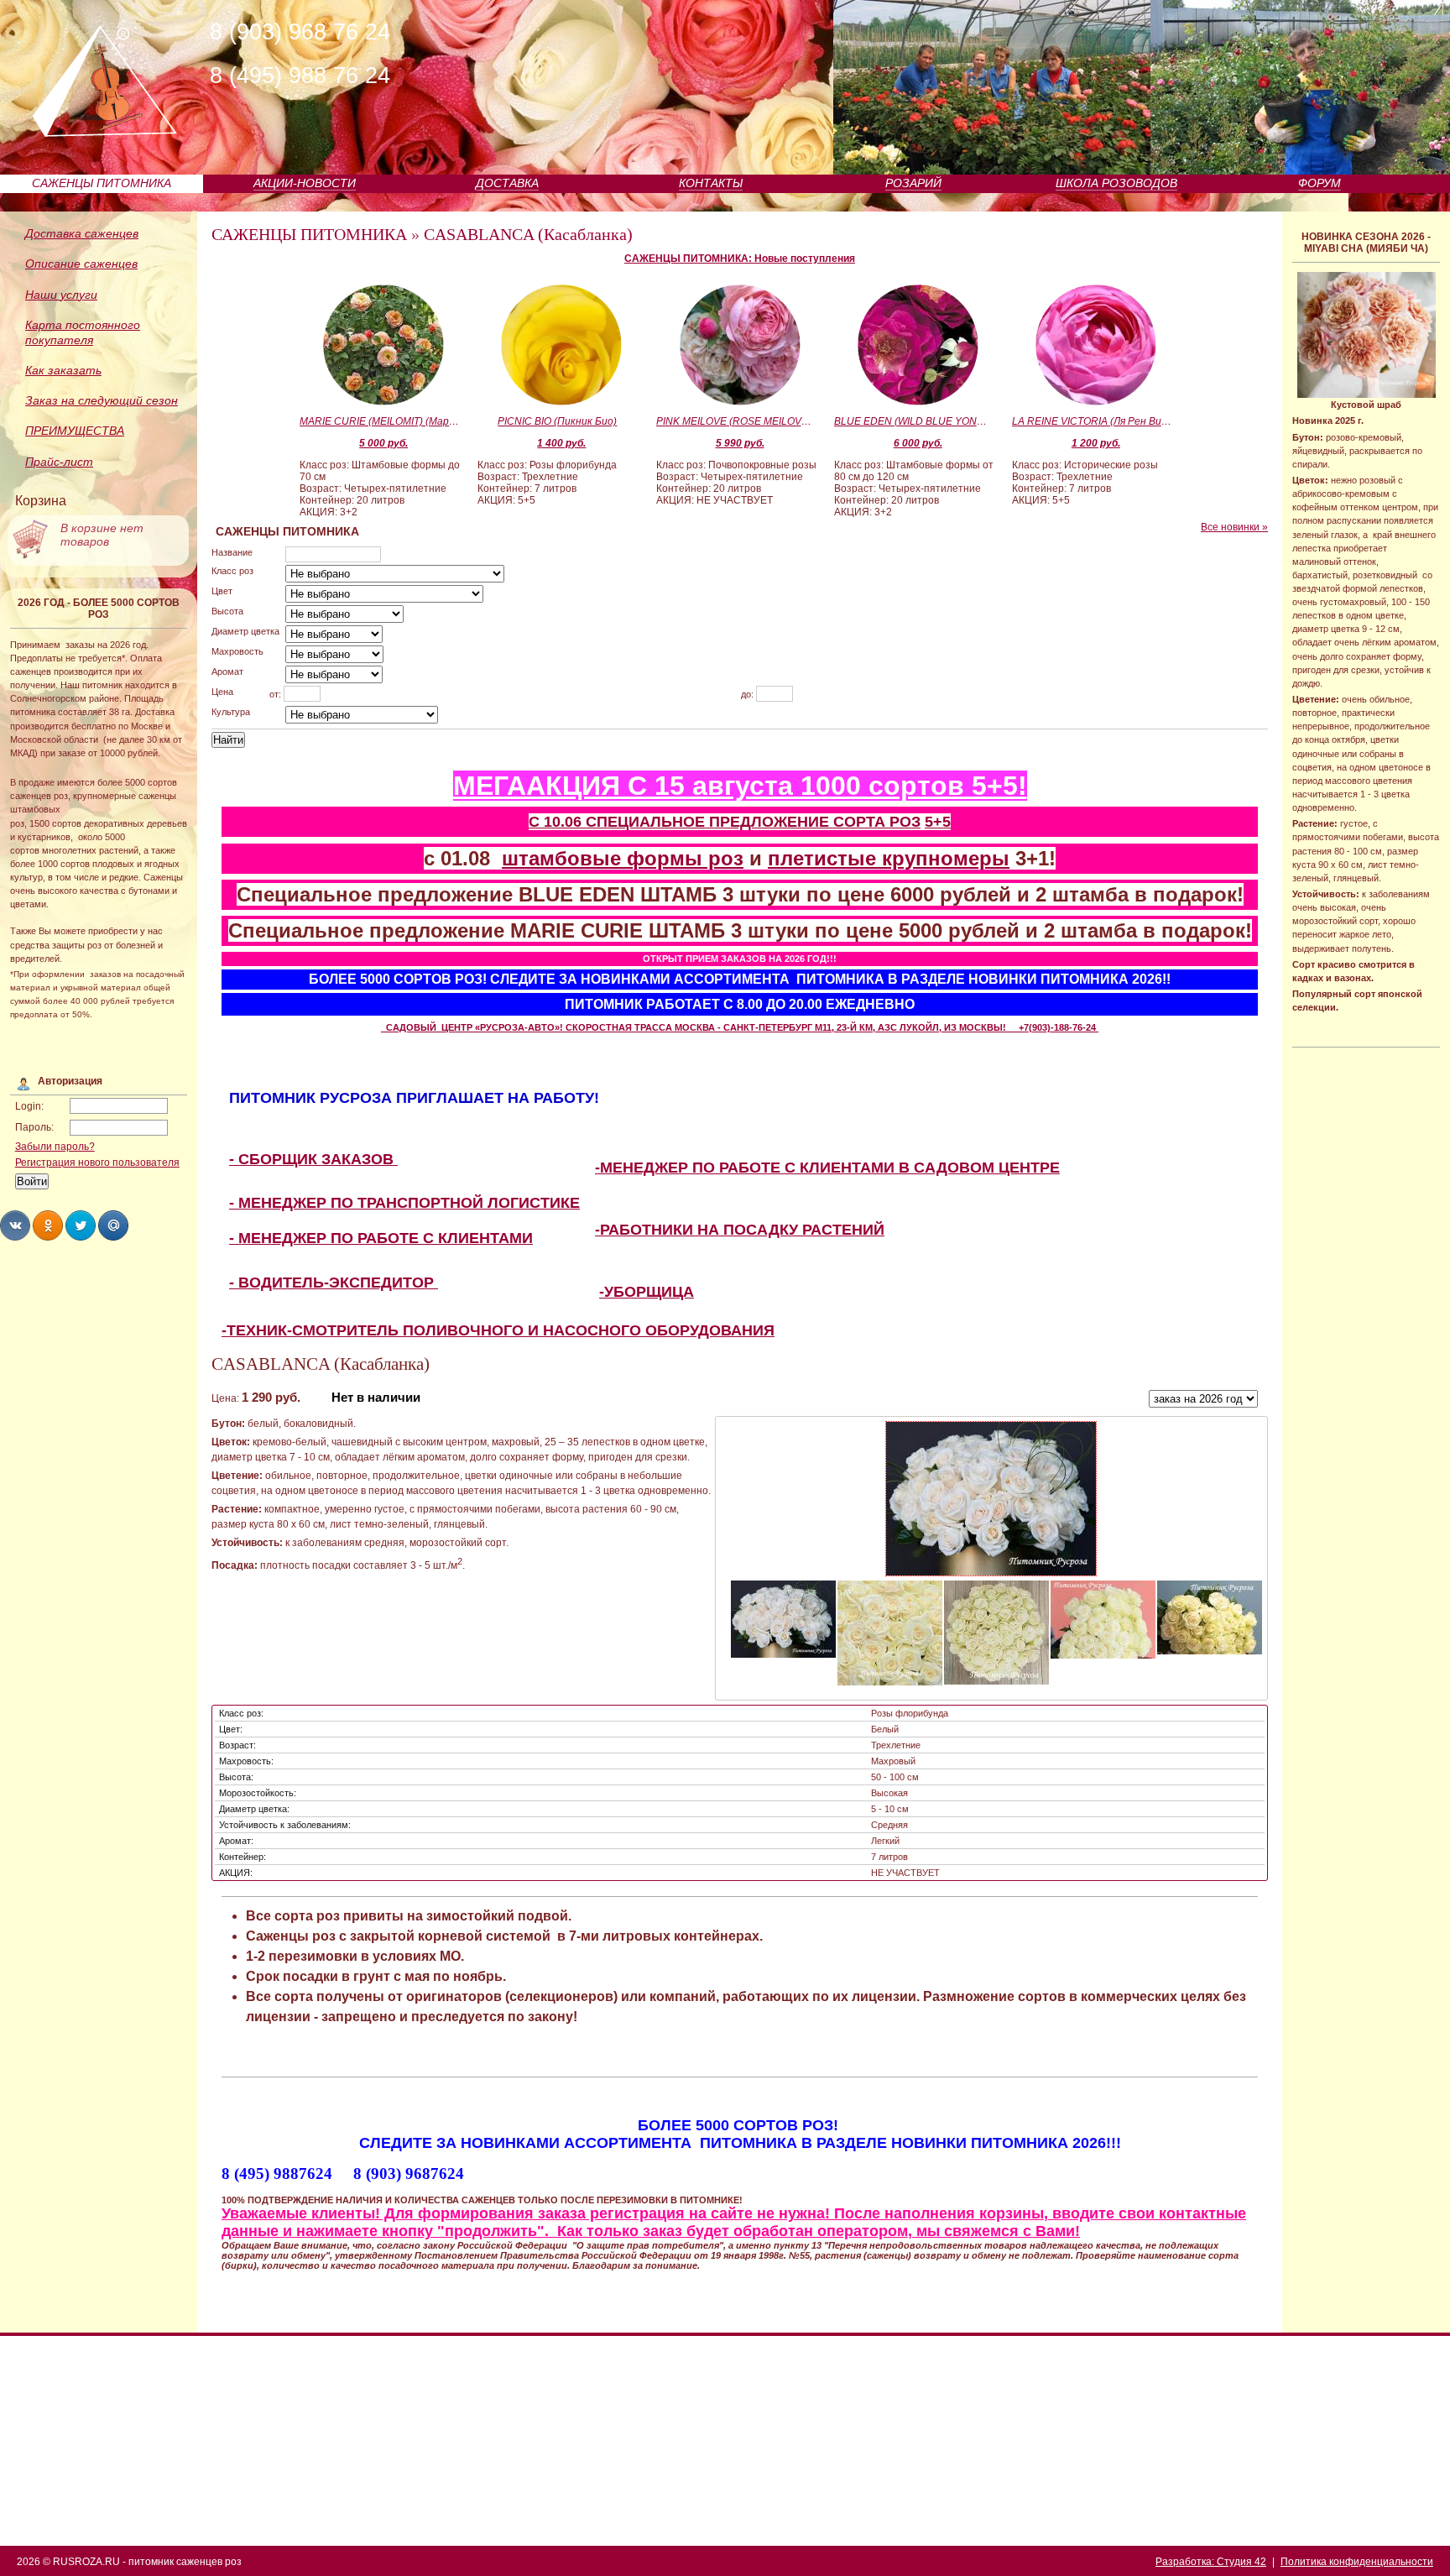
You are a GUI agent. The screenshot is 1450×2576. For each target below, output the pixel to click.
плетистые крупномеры (889, 858)
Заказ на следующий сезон (102, 400)
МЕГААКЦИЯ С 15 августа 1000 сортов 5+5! (740, 786)
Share (15, 1225)
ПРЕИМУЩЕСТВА (75, 431)
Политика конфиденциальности (1357, 2562)
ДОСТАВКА (507, 183)
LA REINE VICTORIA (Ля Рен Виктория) (1092, 421)
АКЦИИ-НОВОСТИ (305, 183)
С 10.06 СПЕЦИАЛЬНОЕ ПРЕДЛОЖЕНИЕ (681, 822)
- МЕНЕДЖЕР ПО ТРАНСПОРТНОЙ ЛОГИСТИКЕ (404, 1203)
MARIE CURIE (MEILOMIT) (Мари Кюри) (379, 421)
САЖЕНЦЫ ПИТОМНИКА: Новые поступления (740, 259)
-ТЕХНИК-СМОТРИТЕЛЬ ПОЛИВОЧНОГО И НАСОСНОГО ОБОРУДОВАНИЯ (498, 1330)
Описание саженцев (81, 264)
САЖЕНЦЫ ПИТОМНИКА (102, 183)
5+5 (938, 822)
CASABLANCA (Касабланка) (528, 234)
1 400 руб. (561, 443)
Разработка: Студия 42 (1211, 2562)
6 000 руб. (918, 443)
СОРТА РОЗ (877, 822)
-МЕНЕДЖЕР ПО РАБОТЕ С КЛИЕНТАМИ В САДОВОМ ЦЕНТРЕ (827, 1168)
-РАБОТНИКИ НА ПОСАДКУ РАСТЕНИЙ (740, 1230)
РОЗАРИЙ (913, 183)
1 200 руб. (1096, 443)
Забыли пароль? (55, 1147)
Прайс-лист (59, 462)
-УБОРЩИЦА (647, 1292)
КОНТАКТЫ (711, 183)
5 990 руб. (740, 443)
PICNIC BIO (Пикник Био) (557, 421)
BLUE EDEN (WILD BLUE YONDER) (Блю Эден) (914, 421)
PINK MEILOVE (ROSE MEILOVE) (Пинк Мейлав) (736, 421)
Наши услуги (61, 295)
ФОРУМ (1320, 183)
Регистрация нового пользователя (97, 1163)
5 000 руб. (383, 443)
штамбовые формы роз (623, 858)
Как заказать (63, 370)
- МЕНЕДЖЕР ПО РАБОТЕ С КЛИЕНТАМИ (381, 1238)
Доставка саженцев (82, 233)
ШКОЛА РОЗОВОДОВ (1116, 183)
